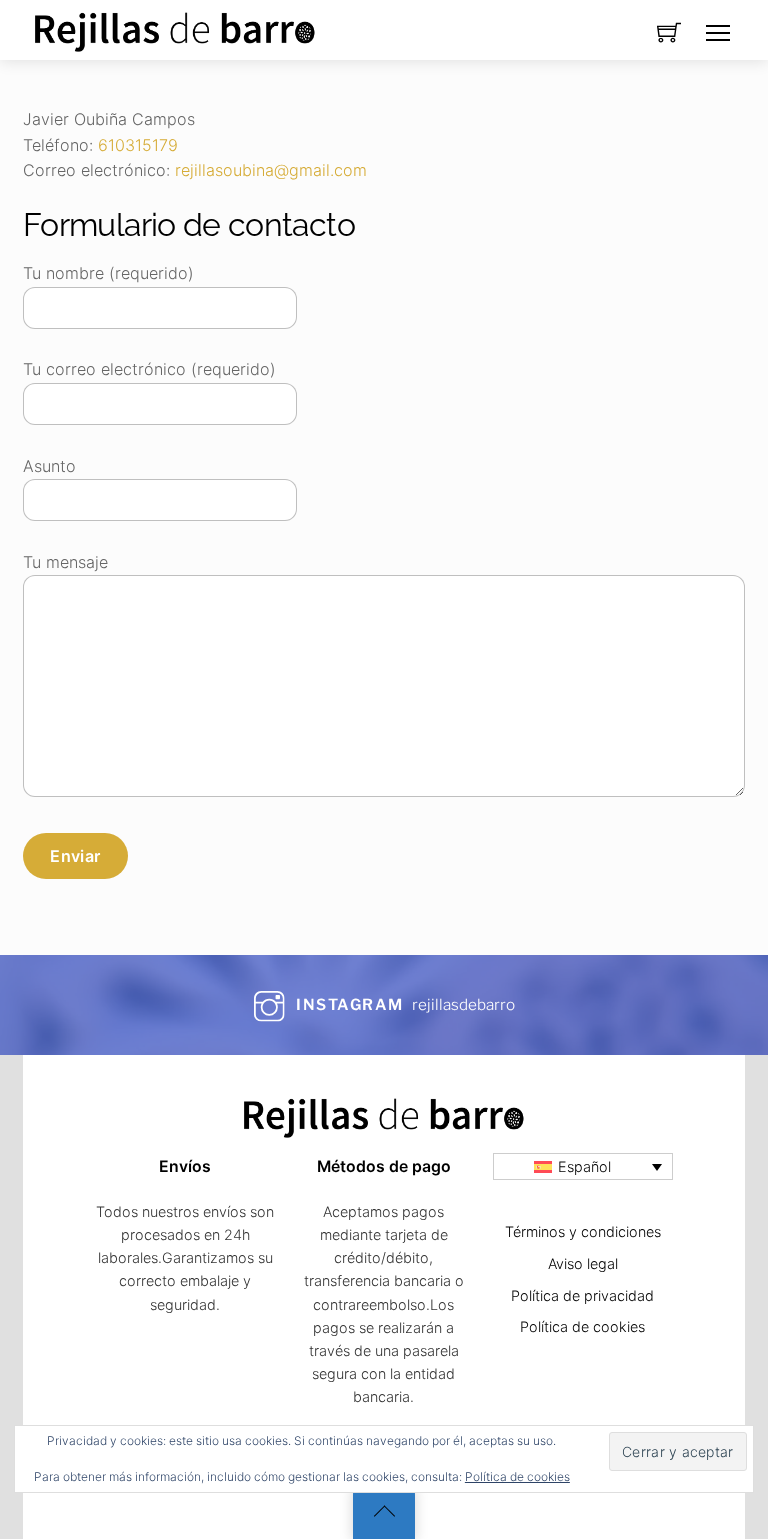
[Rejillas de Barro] (175, 28)
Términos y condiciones (583, 1231)
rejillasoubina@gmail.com (271, 170)
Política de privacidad (582, 1295)
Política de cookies (517, 1476)
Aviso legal (583, 1263)
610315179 (138, 145)
